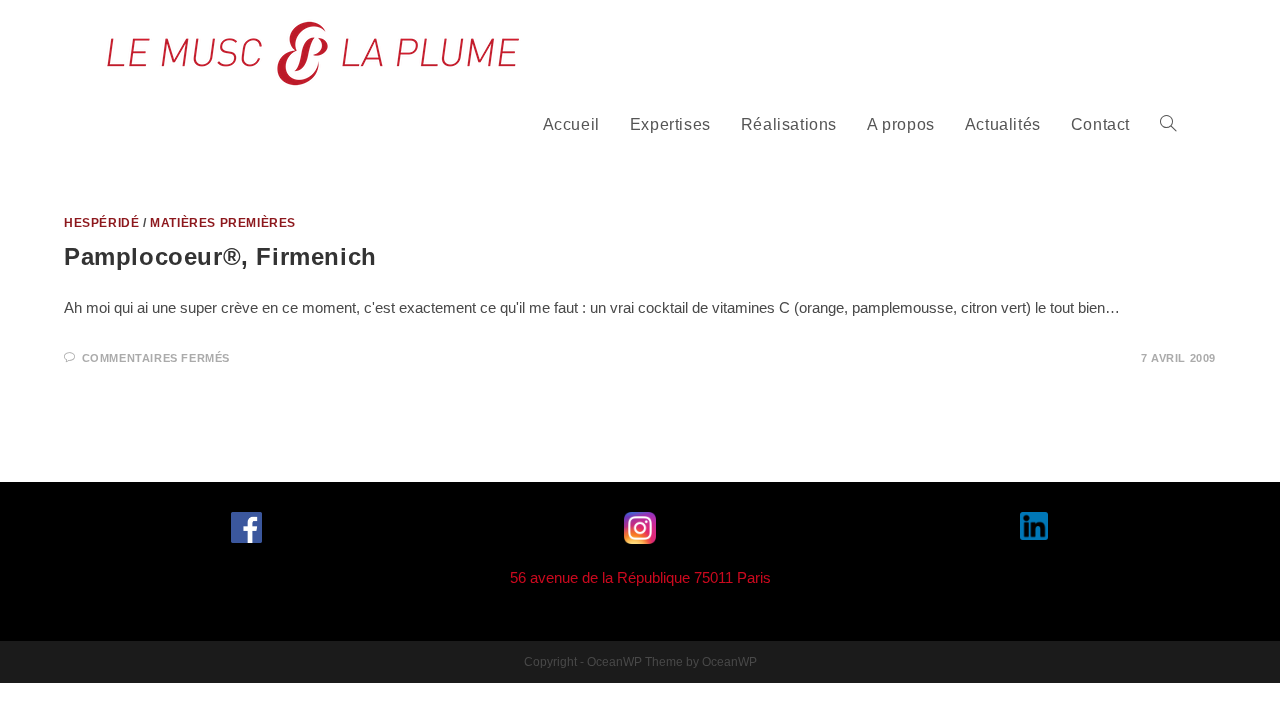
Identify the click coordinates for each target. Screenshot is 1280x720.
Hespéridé (101, 223)
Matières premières (223, 223)
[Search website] (1168, 125)
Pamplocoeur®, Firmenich (220, 256)
